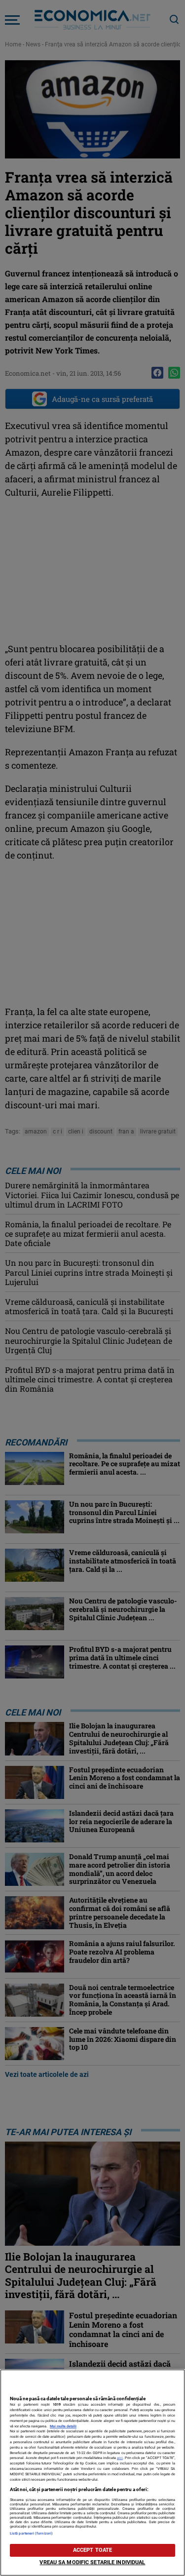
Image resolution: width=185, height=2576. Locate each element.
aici (120, 2458)
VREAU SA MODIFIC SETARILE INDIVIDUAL (92, 2562)
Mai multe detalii (63, 2426)
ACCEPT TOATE (92, 2550)
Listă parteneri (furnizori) (31, 2533)
